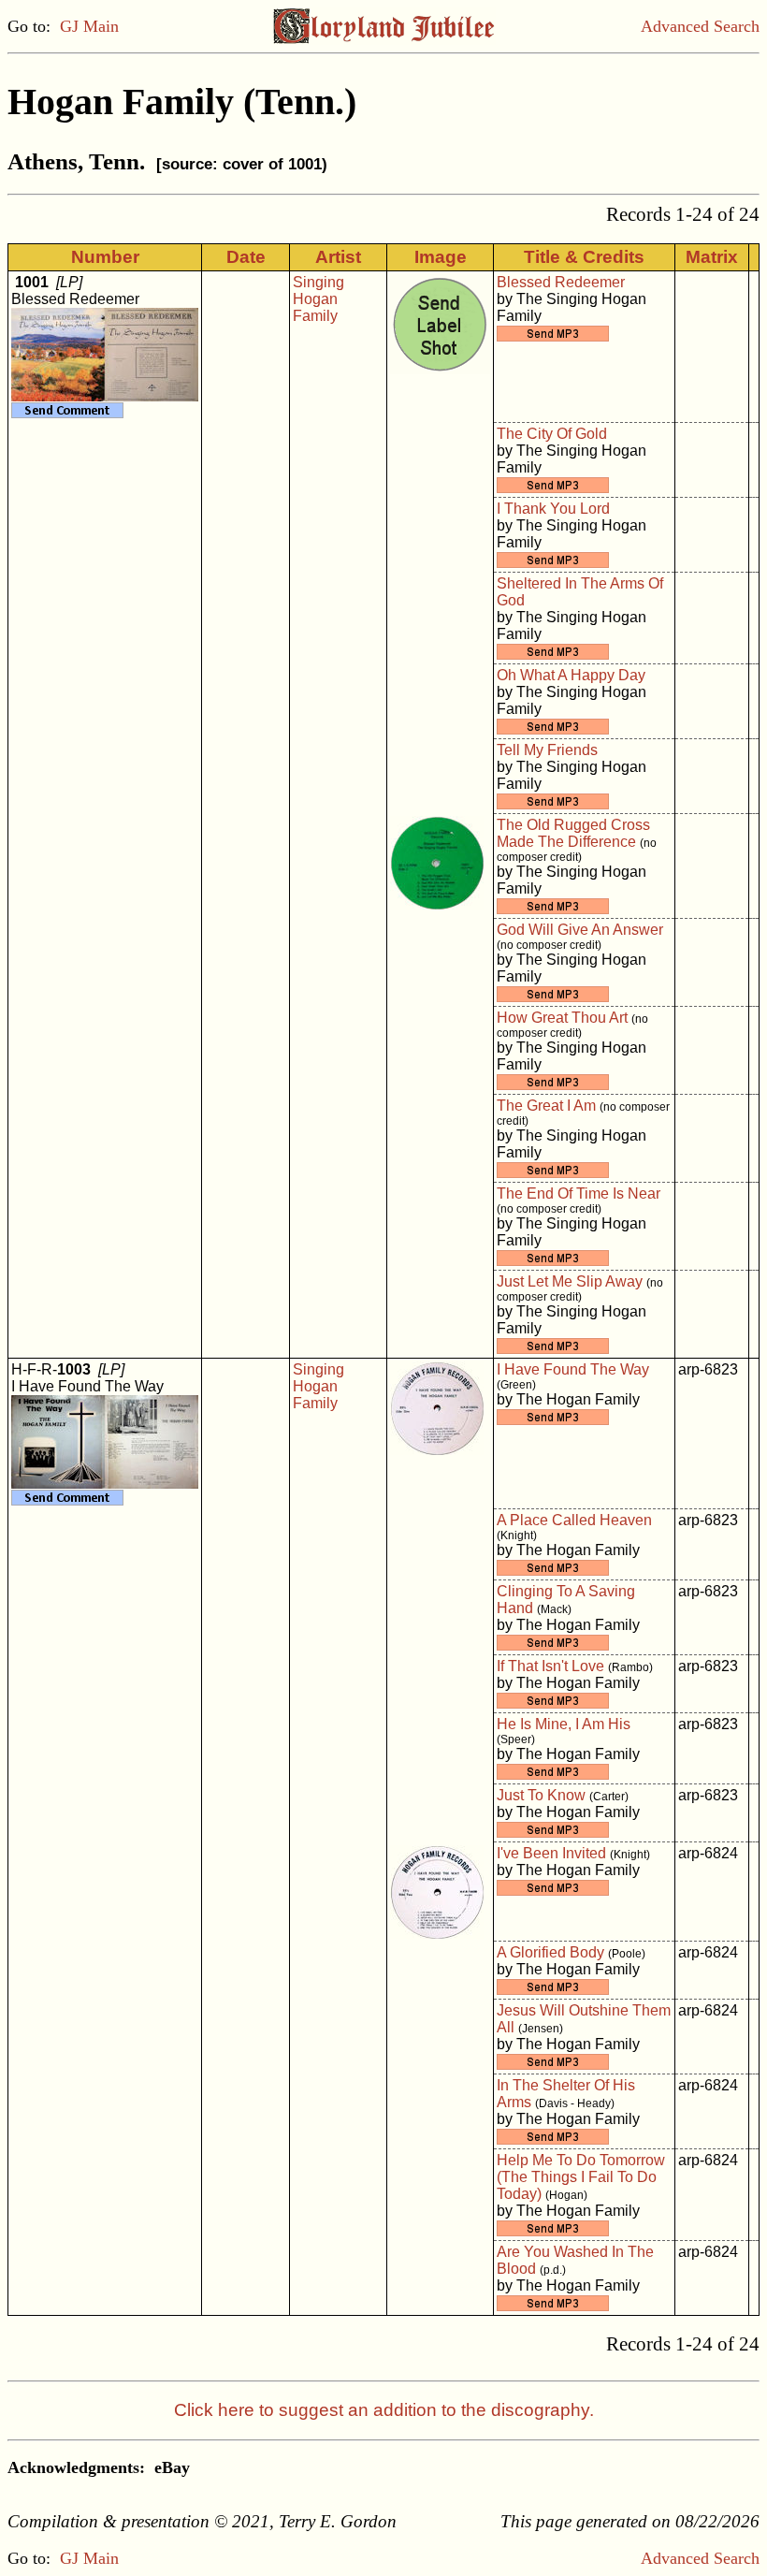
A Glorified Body (550, 1952)
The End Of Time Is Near (579, 1193)
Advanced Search (700, 26)
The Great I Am (546, 1106)
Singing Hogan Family (318, 299)
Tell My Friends (547, 750)
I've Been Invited (551, 1853)
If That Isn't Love (550, 1666)
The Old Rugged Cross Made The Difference (573, 833)
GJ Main (89, 26)
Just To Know (541, 1795)
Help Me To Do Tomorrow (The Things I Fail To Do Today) (581, 2177)
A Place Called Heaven (574, 1520)
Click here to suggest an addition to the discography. (384, 2410)
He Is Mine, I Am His (564, 1724)
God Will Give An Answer (580, 930)
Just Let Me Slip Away (570, 1281)
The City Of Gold (552, 434)
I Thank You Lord (553, 509)
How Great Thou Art (562, 1018)
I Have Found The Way (573, 1369)
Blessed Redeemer (561, 282)
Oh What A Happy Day (571, 675)
